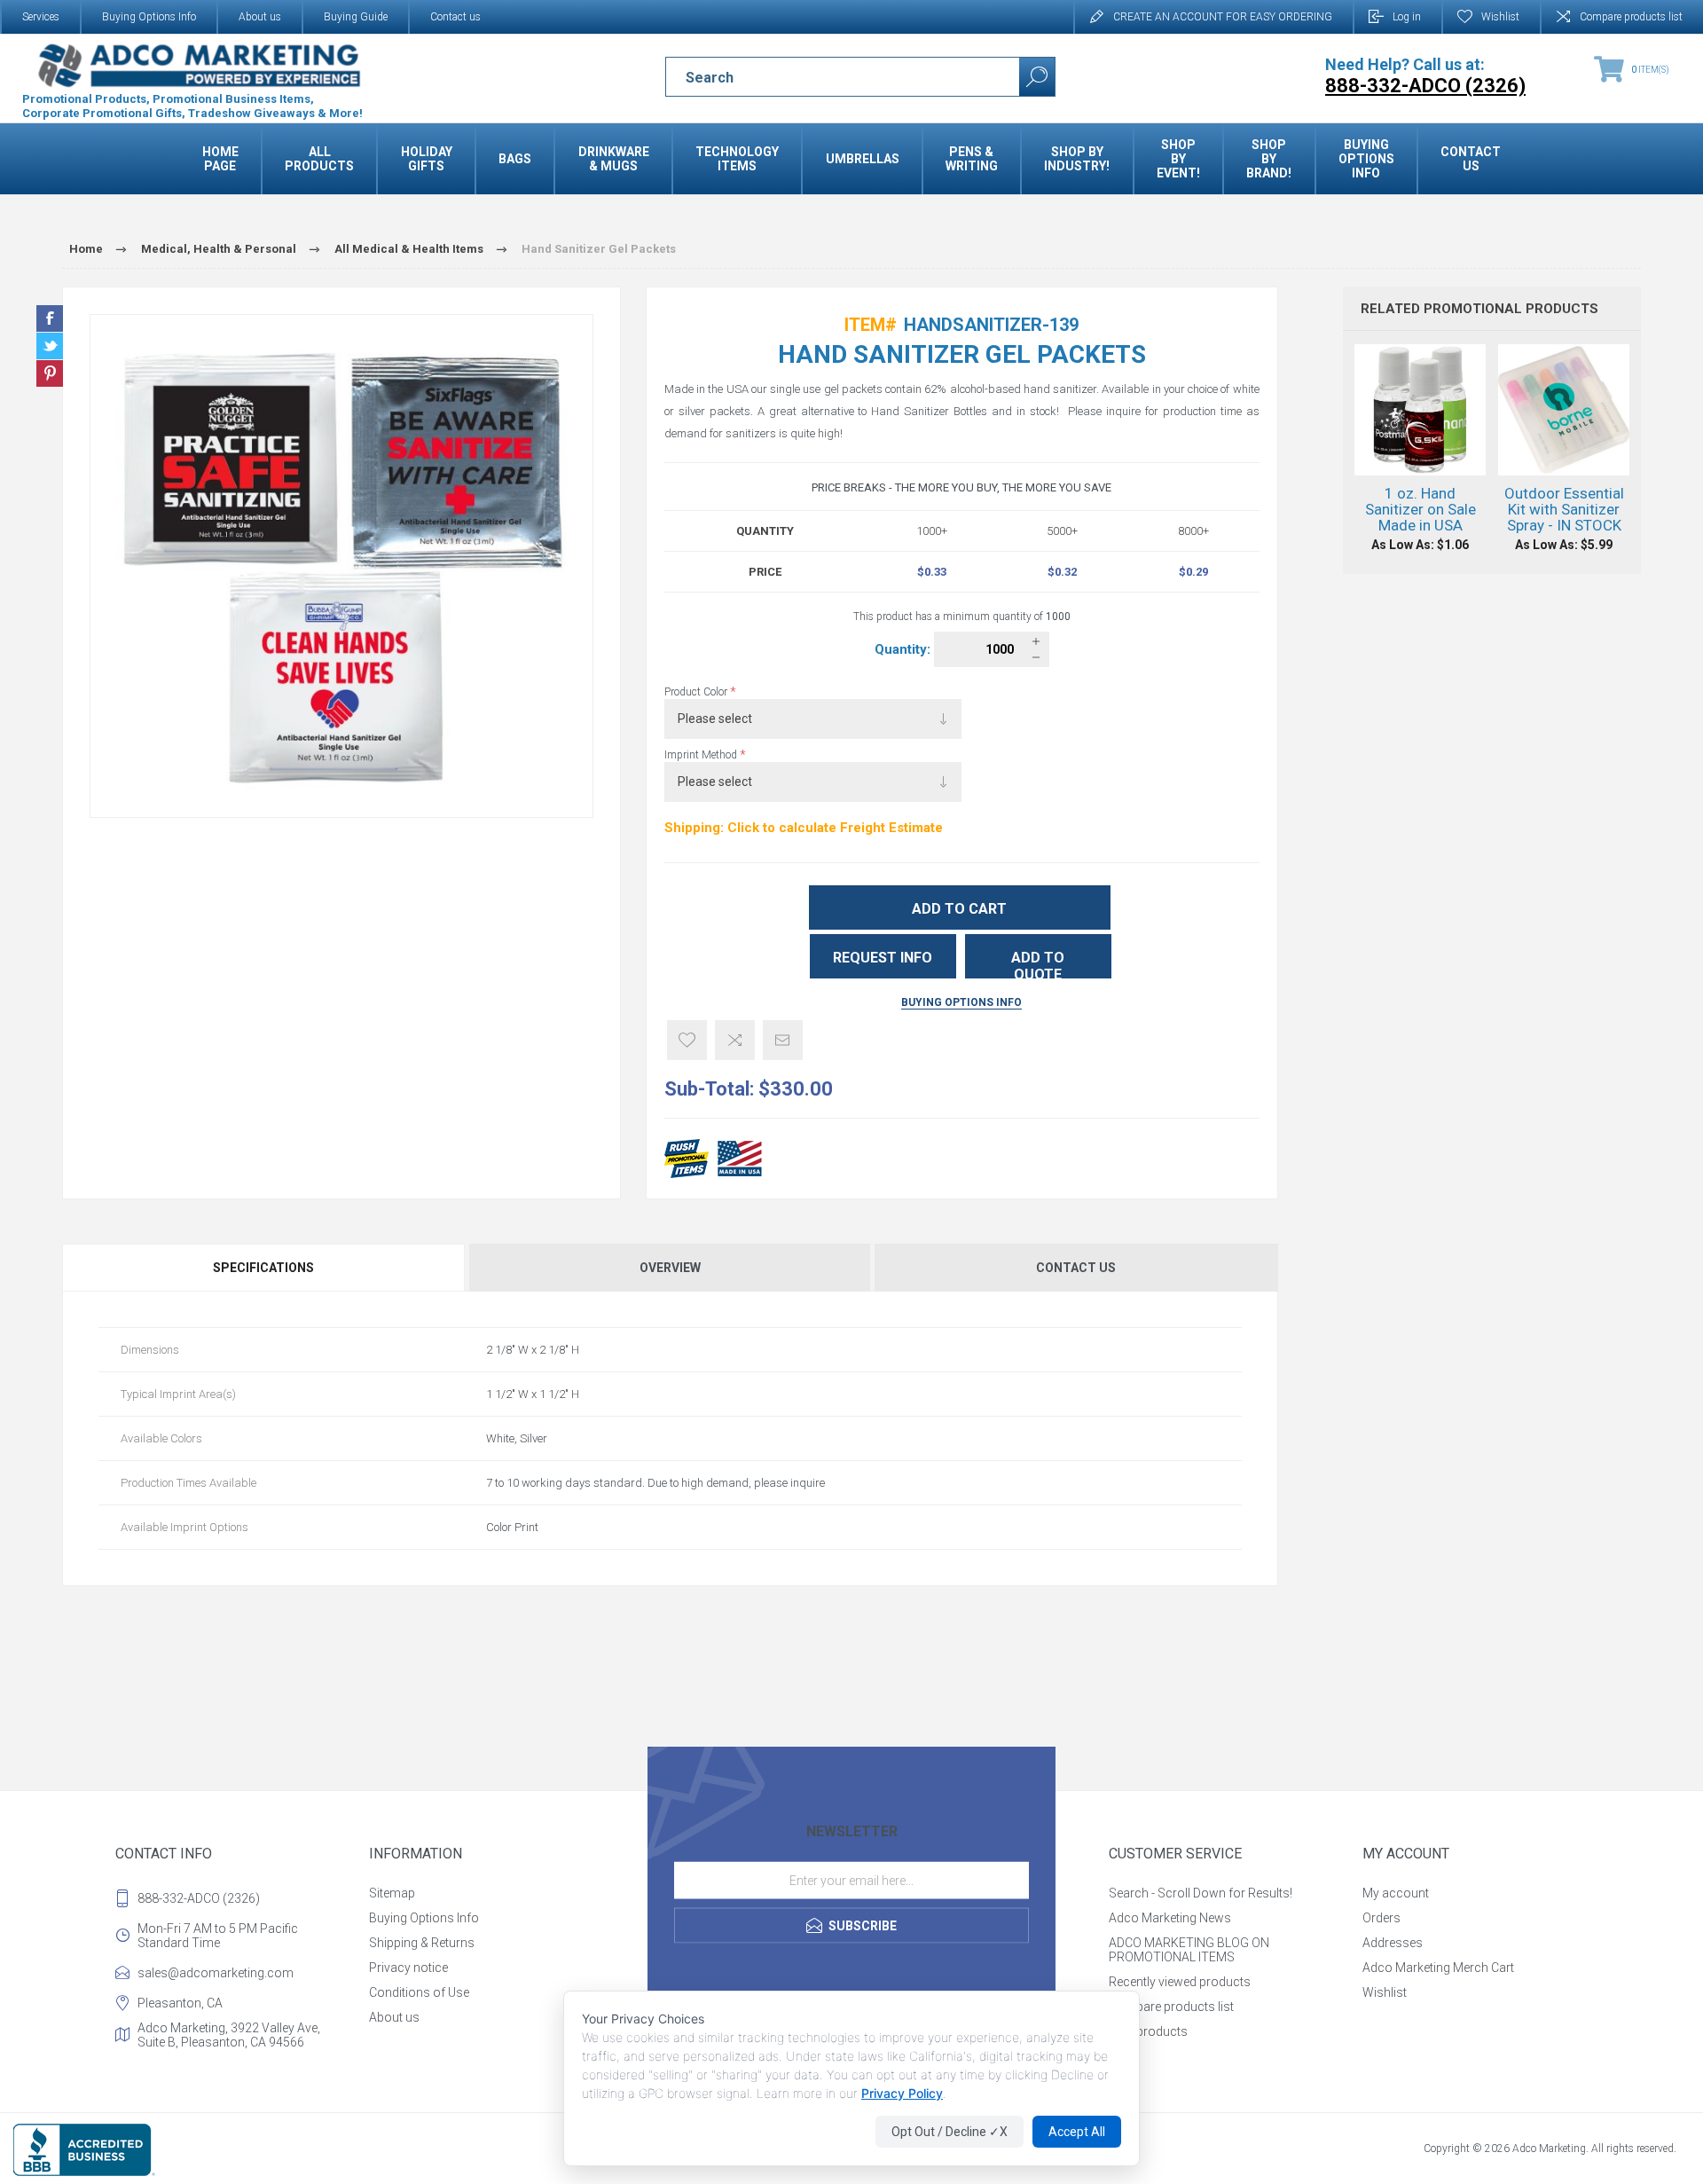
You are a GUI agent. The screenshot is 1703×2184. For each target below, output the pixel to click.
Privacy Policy (902, 2093)
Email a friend (783, 1040)
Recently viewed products (1180, 1982)
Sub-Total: (709, 1089)
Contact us (455, 17)
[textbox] (827, 77)
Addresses (1393, 1943)
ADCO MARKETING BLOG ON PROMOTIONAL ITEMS (1189, 1950)
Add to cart (959, 909)
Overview (670, 1268)
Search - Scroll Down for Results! (1201, 1893)
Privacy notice (408, 1968)
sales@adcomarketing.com (216, 1973)
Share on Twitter (50, 346)
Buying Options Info (149, 17)
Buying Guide (356, 17)
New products (1148, 2031)
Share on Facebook (50, 318)
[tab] (265, 1268)
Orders (1381, 1918)
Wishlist (1385, 1992)
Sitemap (392, 1893)
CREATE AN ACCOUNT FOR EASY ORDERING (1223, 17)
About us (260, 17)
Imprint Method (702, 755)
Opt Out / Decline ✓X (950, 2132)
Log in (1407, 17)
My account (1396, 1893)
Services (41, 17)
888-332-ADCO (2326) (199, 1898)
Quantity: (904, 649)
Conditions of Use (419, 1992)
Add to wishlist (687, 1040)
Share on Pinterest (50, 373)
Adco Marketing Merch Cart (1438, 1968)
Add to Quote (1038, 964)
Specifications (263, 1268)
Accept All (1077, 2132)
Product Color (697, 692)
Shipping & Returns (422, 1943)
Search (1037, 77)
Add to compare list (735, 1040)
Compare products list (1631, 17)
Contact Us (1076, 1268)
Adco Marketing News (1170, 1918)
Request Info (883, 958)
